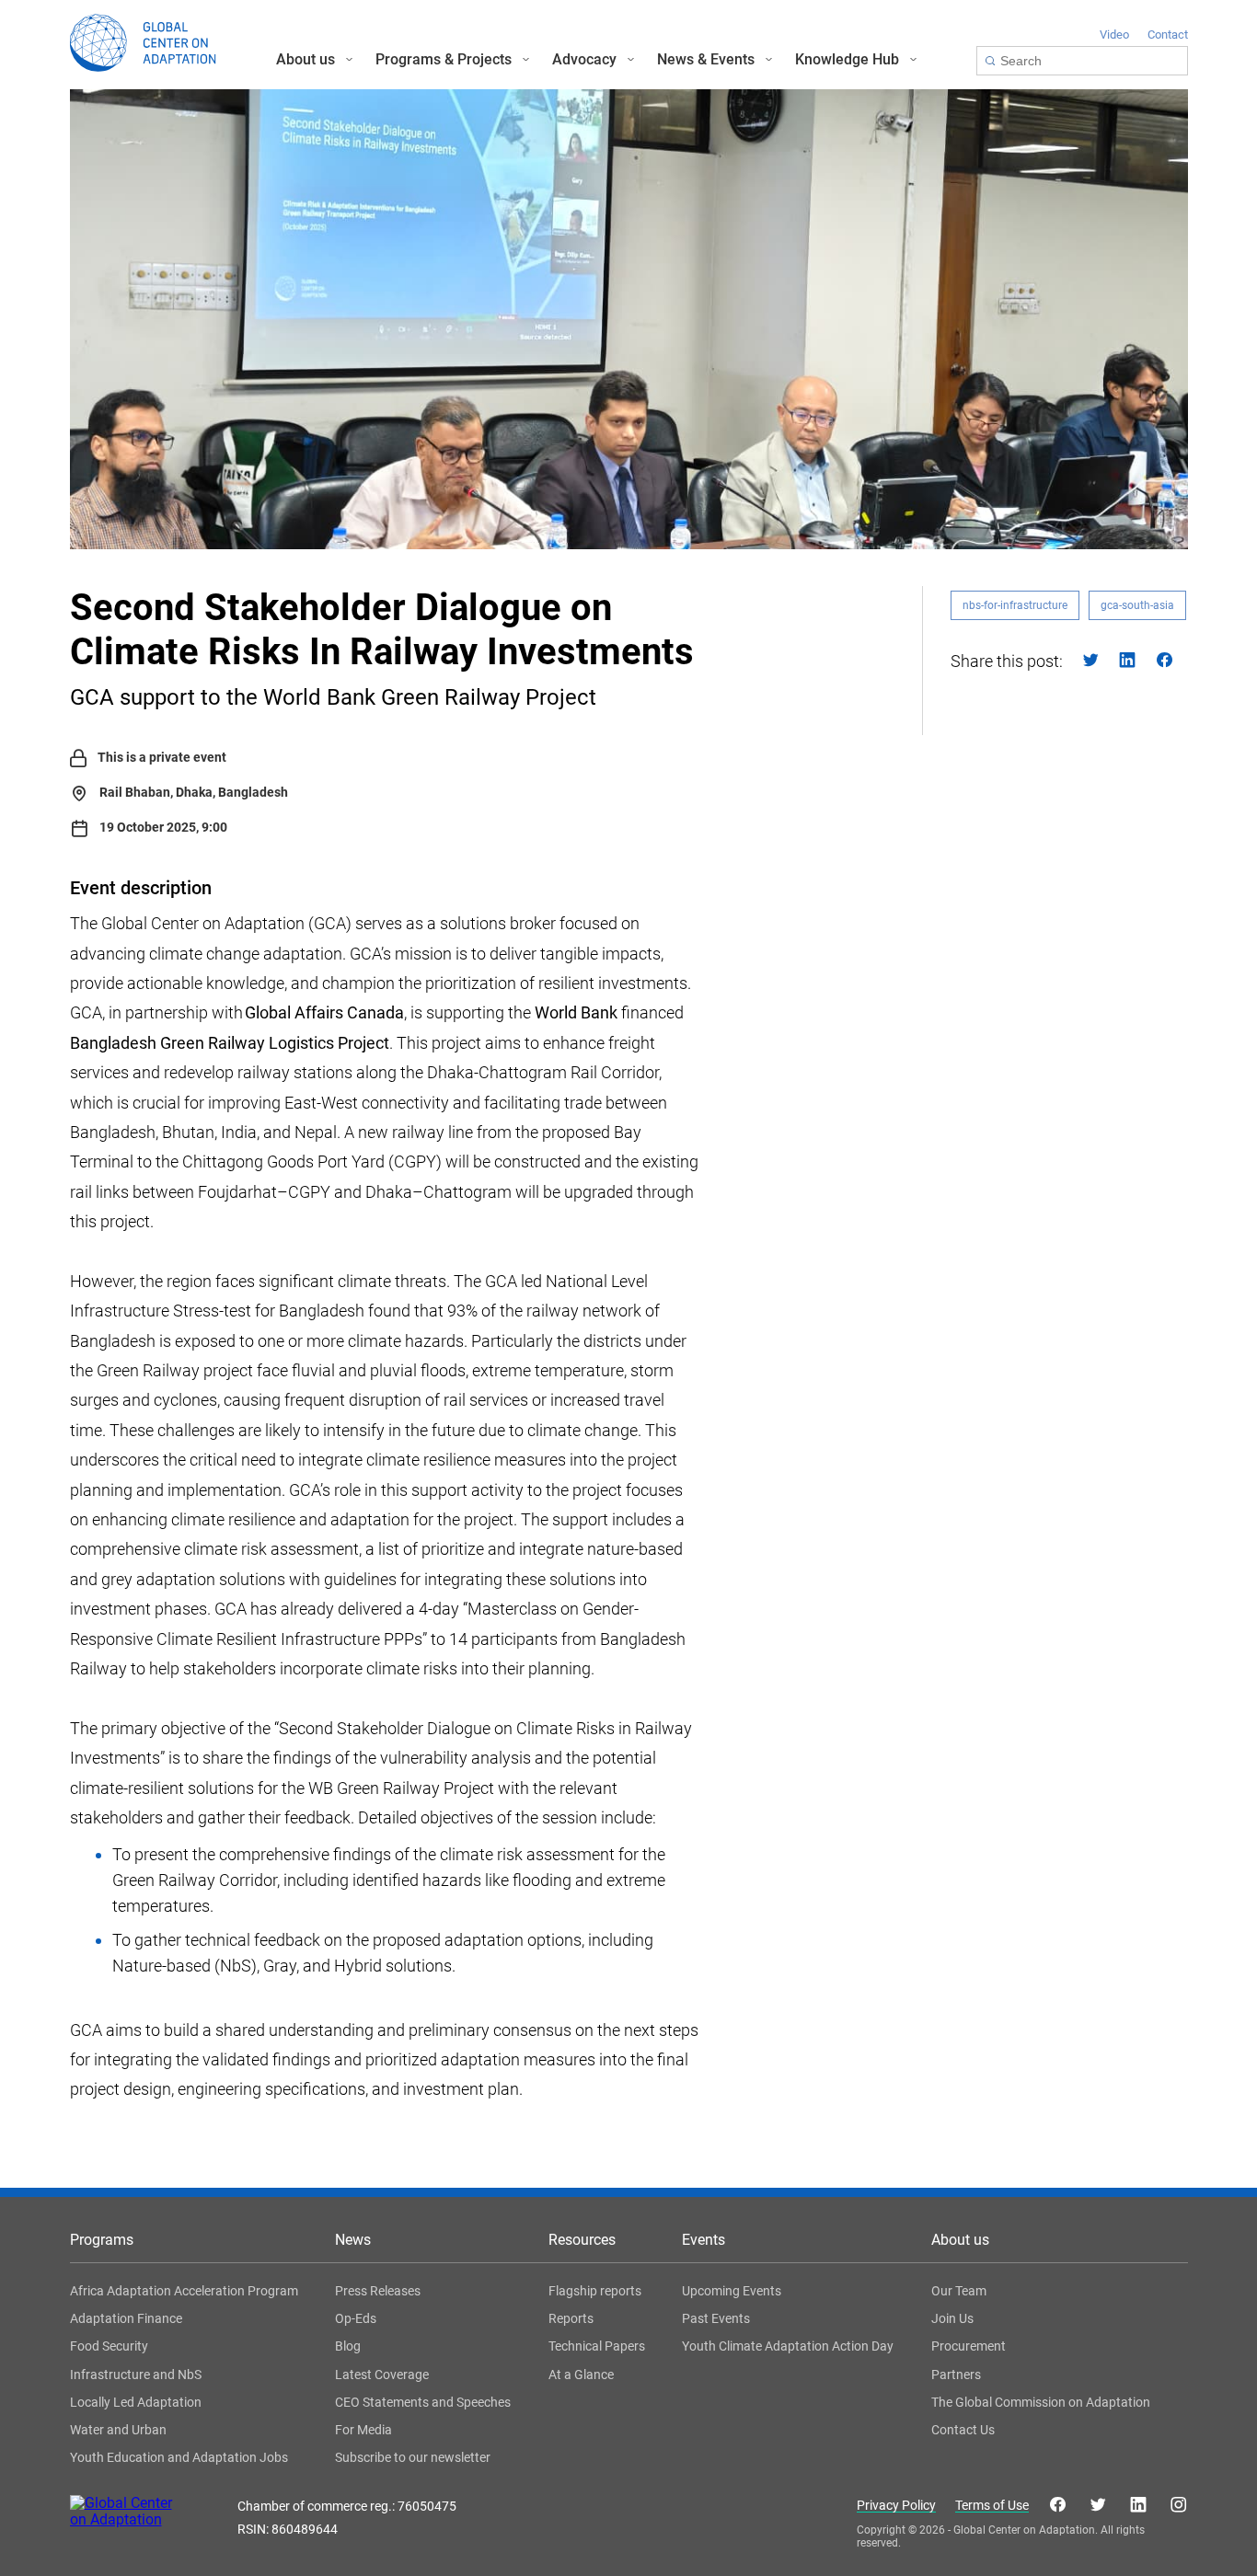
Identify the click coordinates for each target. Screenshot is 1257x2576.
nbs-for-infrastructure (1015, 605)
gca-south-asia (1137, 605)
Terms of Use (992, 2506)
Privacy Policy (896, 2506)
